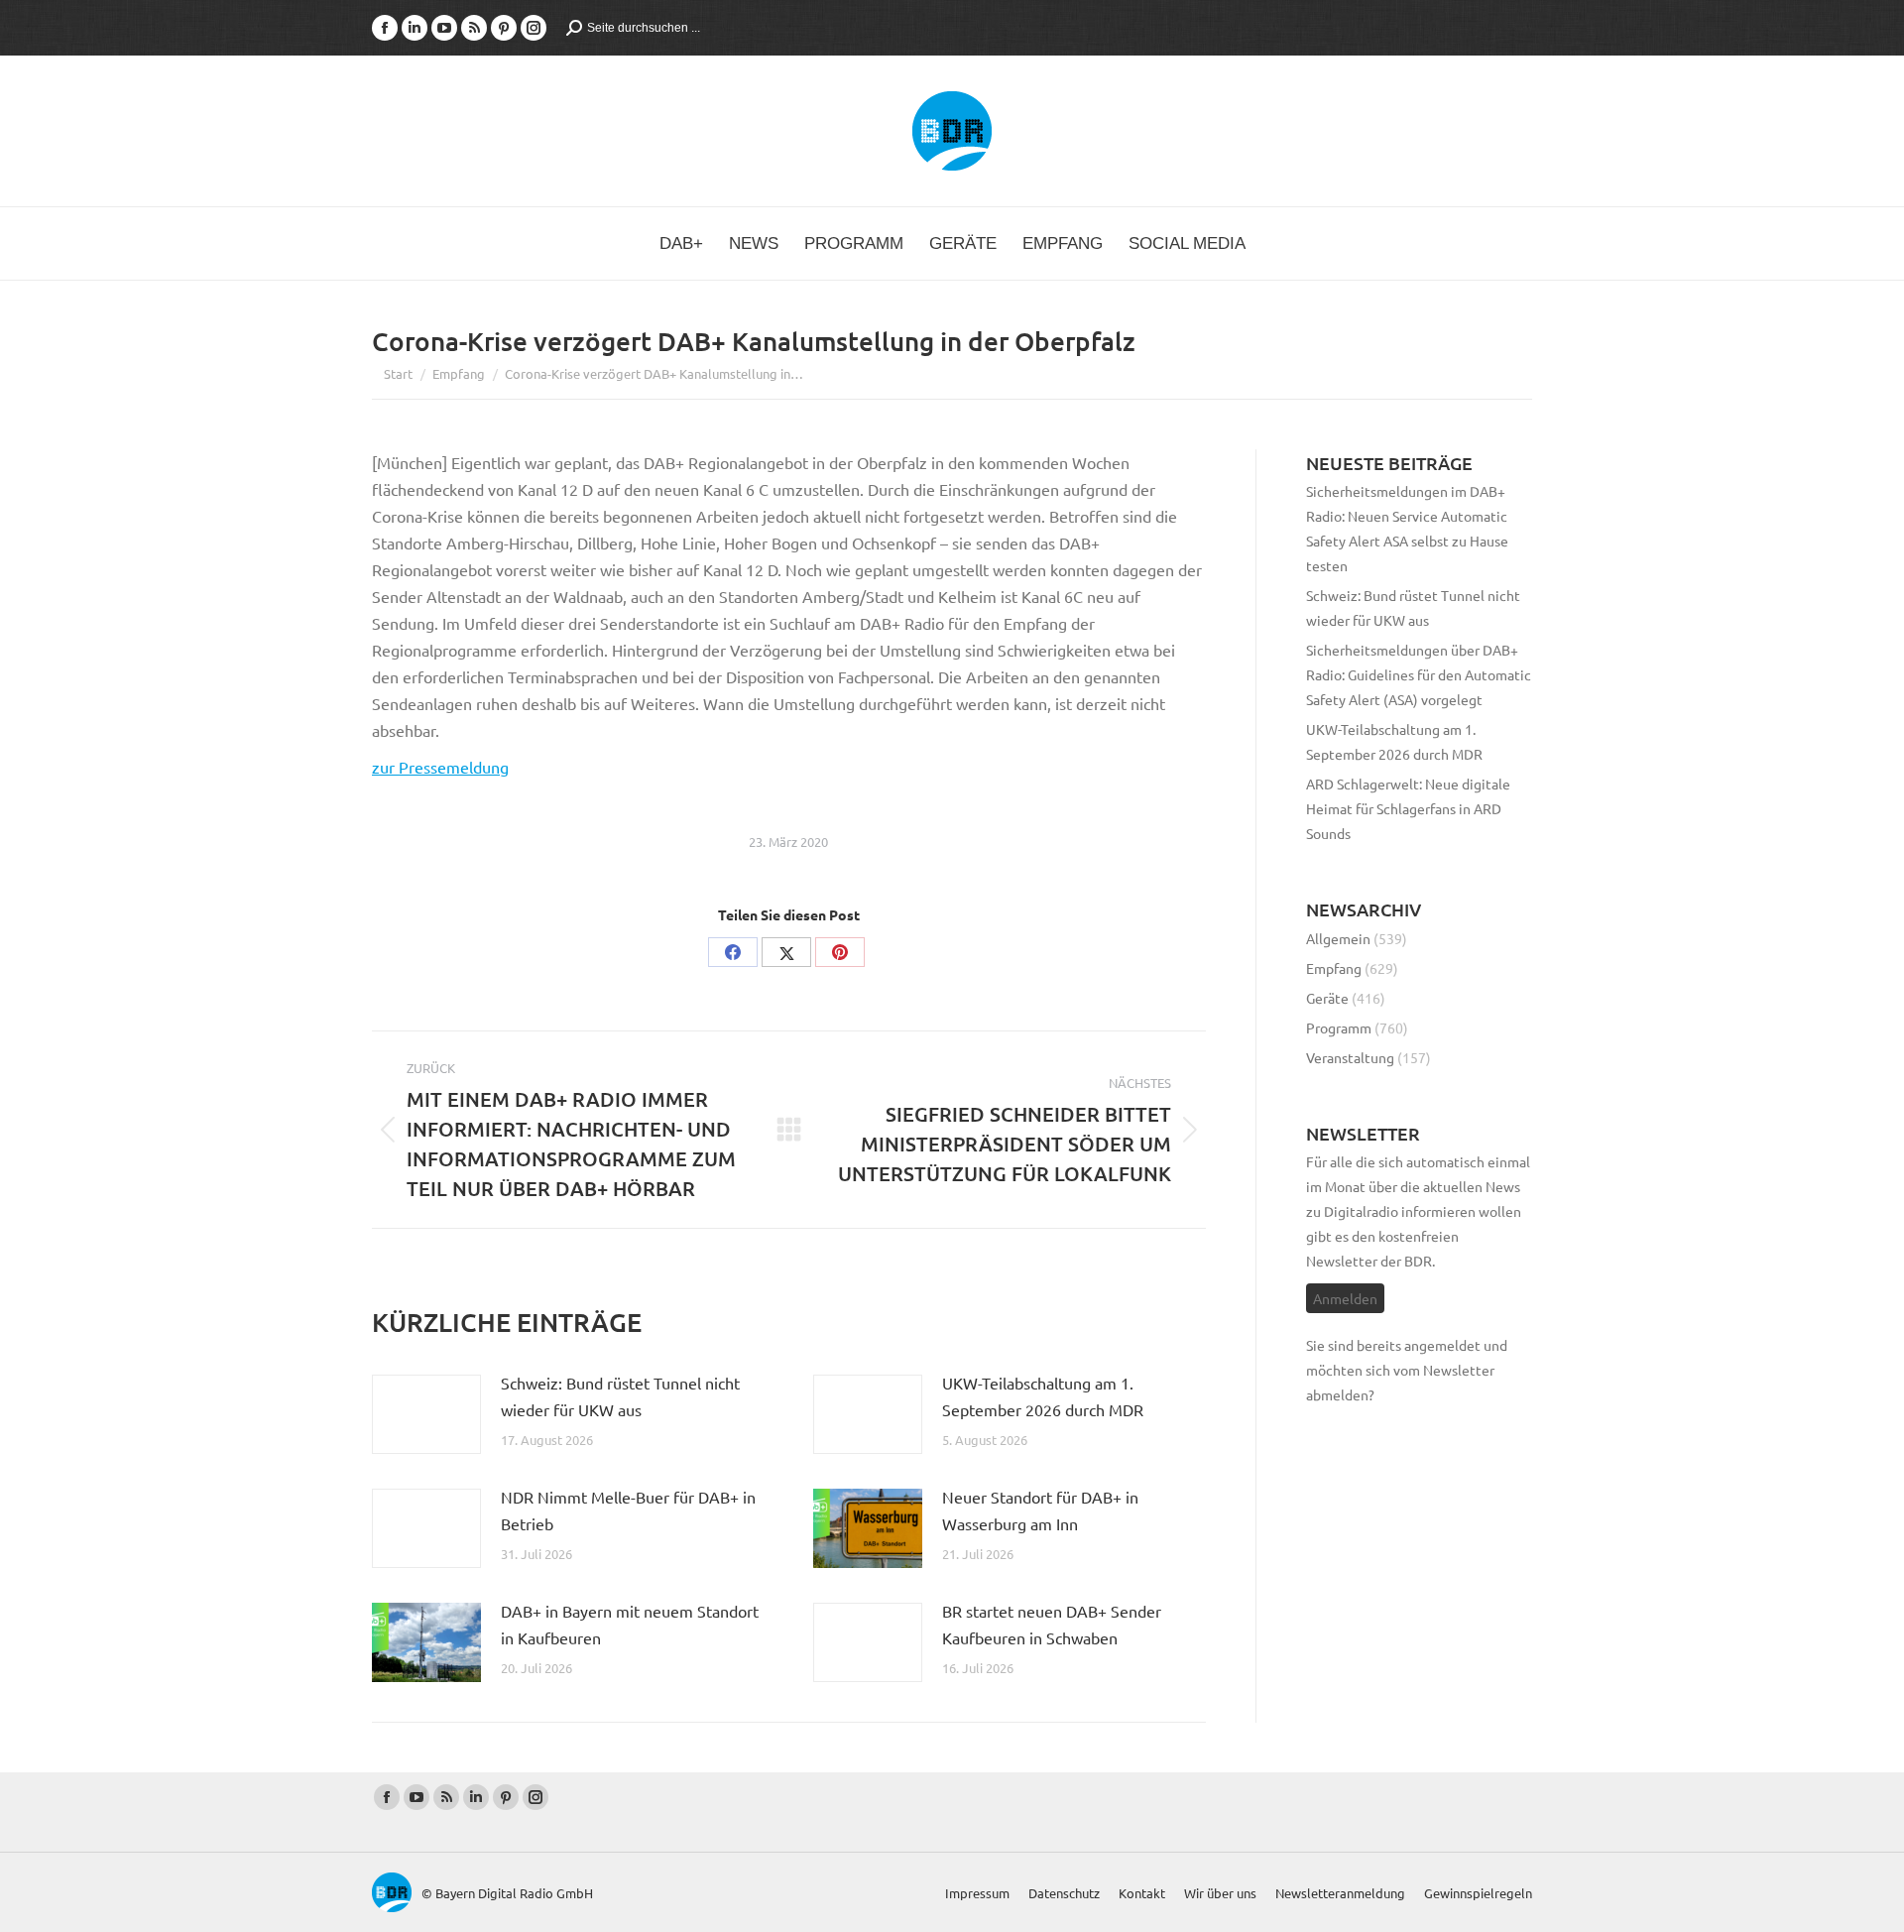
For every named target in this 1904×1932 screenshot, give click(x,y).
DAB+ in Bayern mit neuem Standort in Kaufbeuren (630, 1624)
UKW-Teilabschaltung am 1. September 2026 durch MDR (1043, 1396)
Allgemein (1338, 938)
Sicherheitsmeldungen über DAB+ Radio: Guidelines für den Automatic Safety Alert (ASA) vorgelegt (1419, 674)
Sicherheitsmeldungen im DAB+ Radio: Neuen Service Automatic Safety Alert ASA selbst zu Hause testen (1407, 528)
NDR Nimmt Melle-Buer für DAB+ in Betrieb (628, 1510)
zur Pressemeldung (440, 767)
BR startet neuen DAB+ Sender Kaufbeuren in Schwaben (1052, 1624)
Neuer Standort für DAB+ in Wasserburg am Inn (1040, 1510)
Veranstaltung (1350, 1057)
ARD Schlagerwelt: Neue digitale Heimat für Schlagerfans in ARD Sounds (1408, 808)
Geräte (1327, 998)
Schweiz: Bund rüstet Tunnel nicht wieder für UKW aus (620, 1396)
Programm (1339, 1027)
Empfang (1334, 968)
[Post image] (426, 1414)
